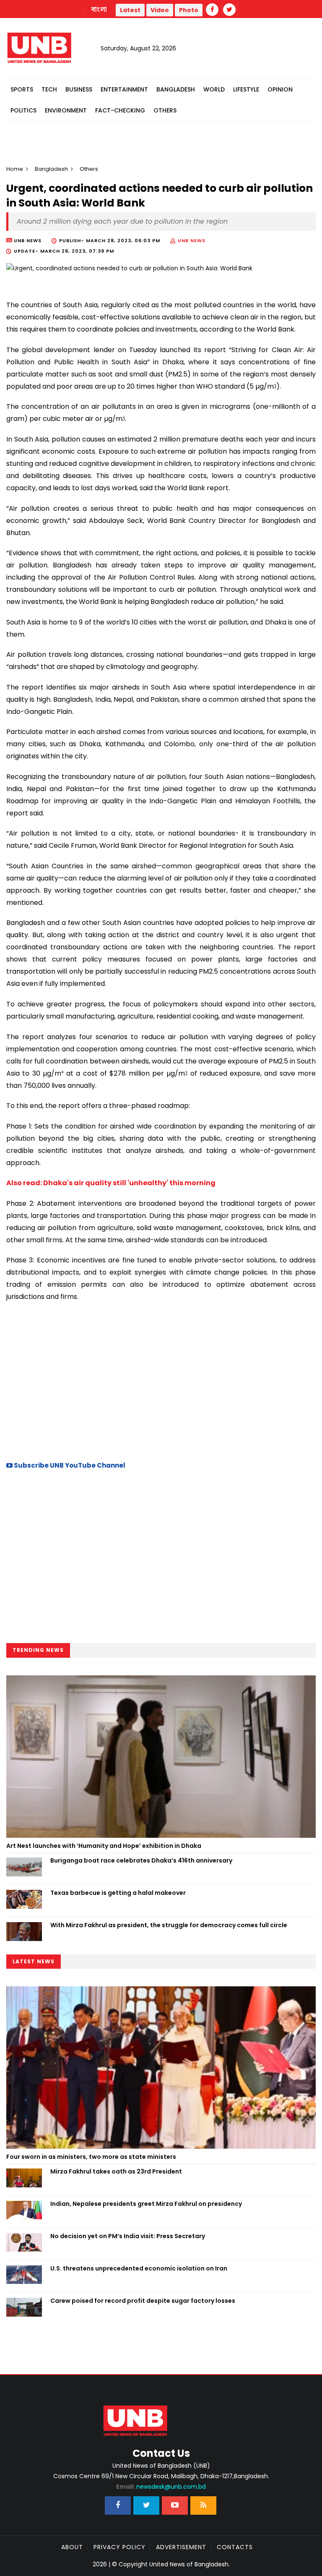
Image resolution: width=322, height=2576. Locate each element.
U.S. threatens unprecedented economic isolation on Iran (139, 2268)
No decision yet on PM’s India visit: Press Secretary (128, 2236)
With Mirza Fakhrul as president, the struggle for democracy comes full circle (169, 1925)
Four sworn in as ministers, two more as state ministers (91, 2157)
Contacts (235, 2547)
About (72, 2547)
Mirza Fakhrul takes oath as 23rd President (116, 2171)
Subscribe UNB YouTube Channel (69, 1465)
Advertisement (181, 2547)
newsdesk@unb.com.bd (161, 2487)
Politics (23, 110)
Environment (66, 110)
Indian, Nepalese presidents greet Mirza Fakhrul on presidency (146, 2204)
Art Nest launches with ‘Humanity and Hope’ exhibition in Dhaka (104, 1846)
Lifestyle (246, 89)
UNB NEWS (192, 240)
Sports (22, 89)
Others (165, 110)
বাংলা (99, 10)
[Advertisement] (161, 1380)
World (214, 89)
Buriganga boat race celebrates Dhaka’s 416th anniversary (141, 1860)
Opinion (280, 89)
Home (15, 169)
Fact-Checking (120, 110)
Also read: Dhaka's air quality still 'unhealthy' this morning (111, 1183)
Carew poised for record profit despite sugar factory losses (143, 2301)
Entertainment (124, 89)
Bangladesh (176, 89)
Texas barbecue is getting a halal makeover (118, 1893)
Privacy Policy (119, 2547)
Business (79, 89)
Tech (49, 89)
